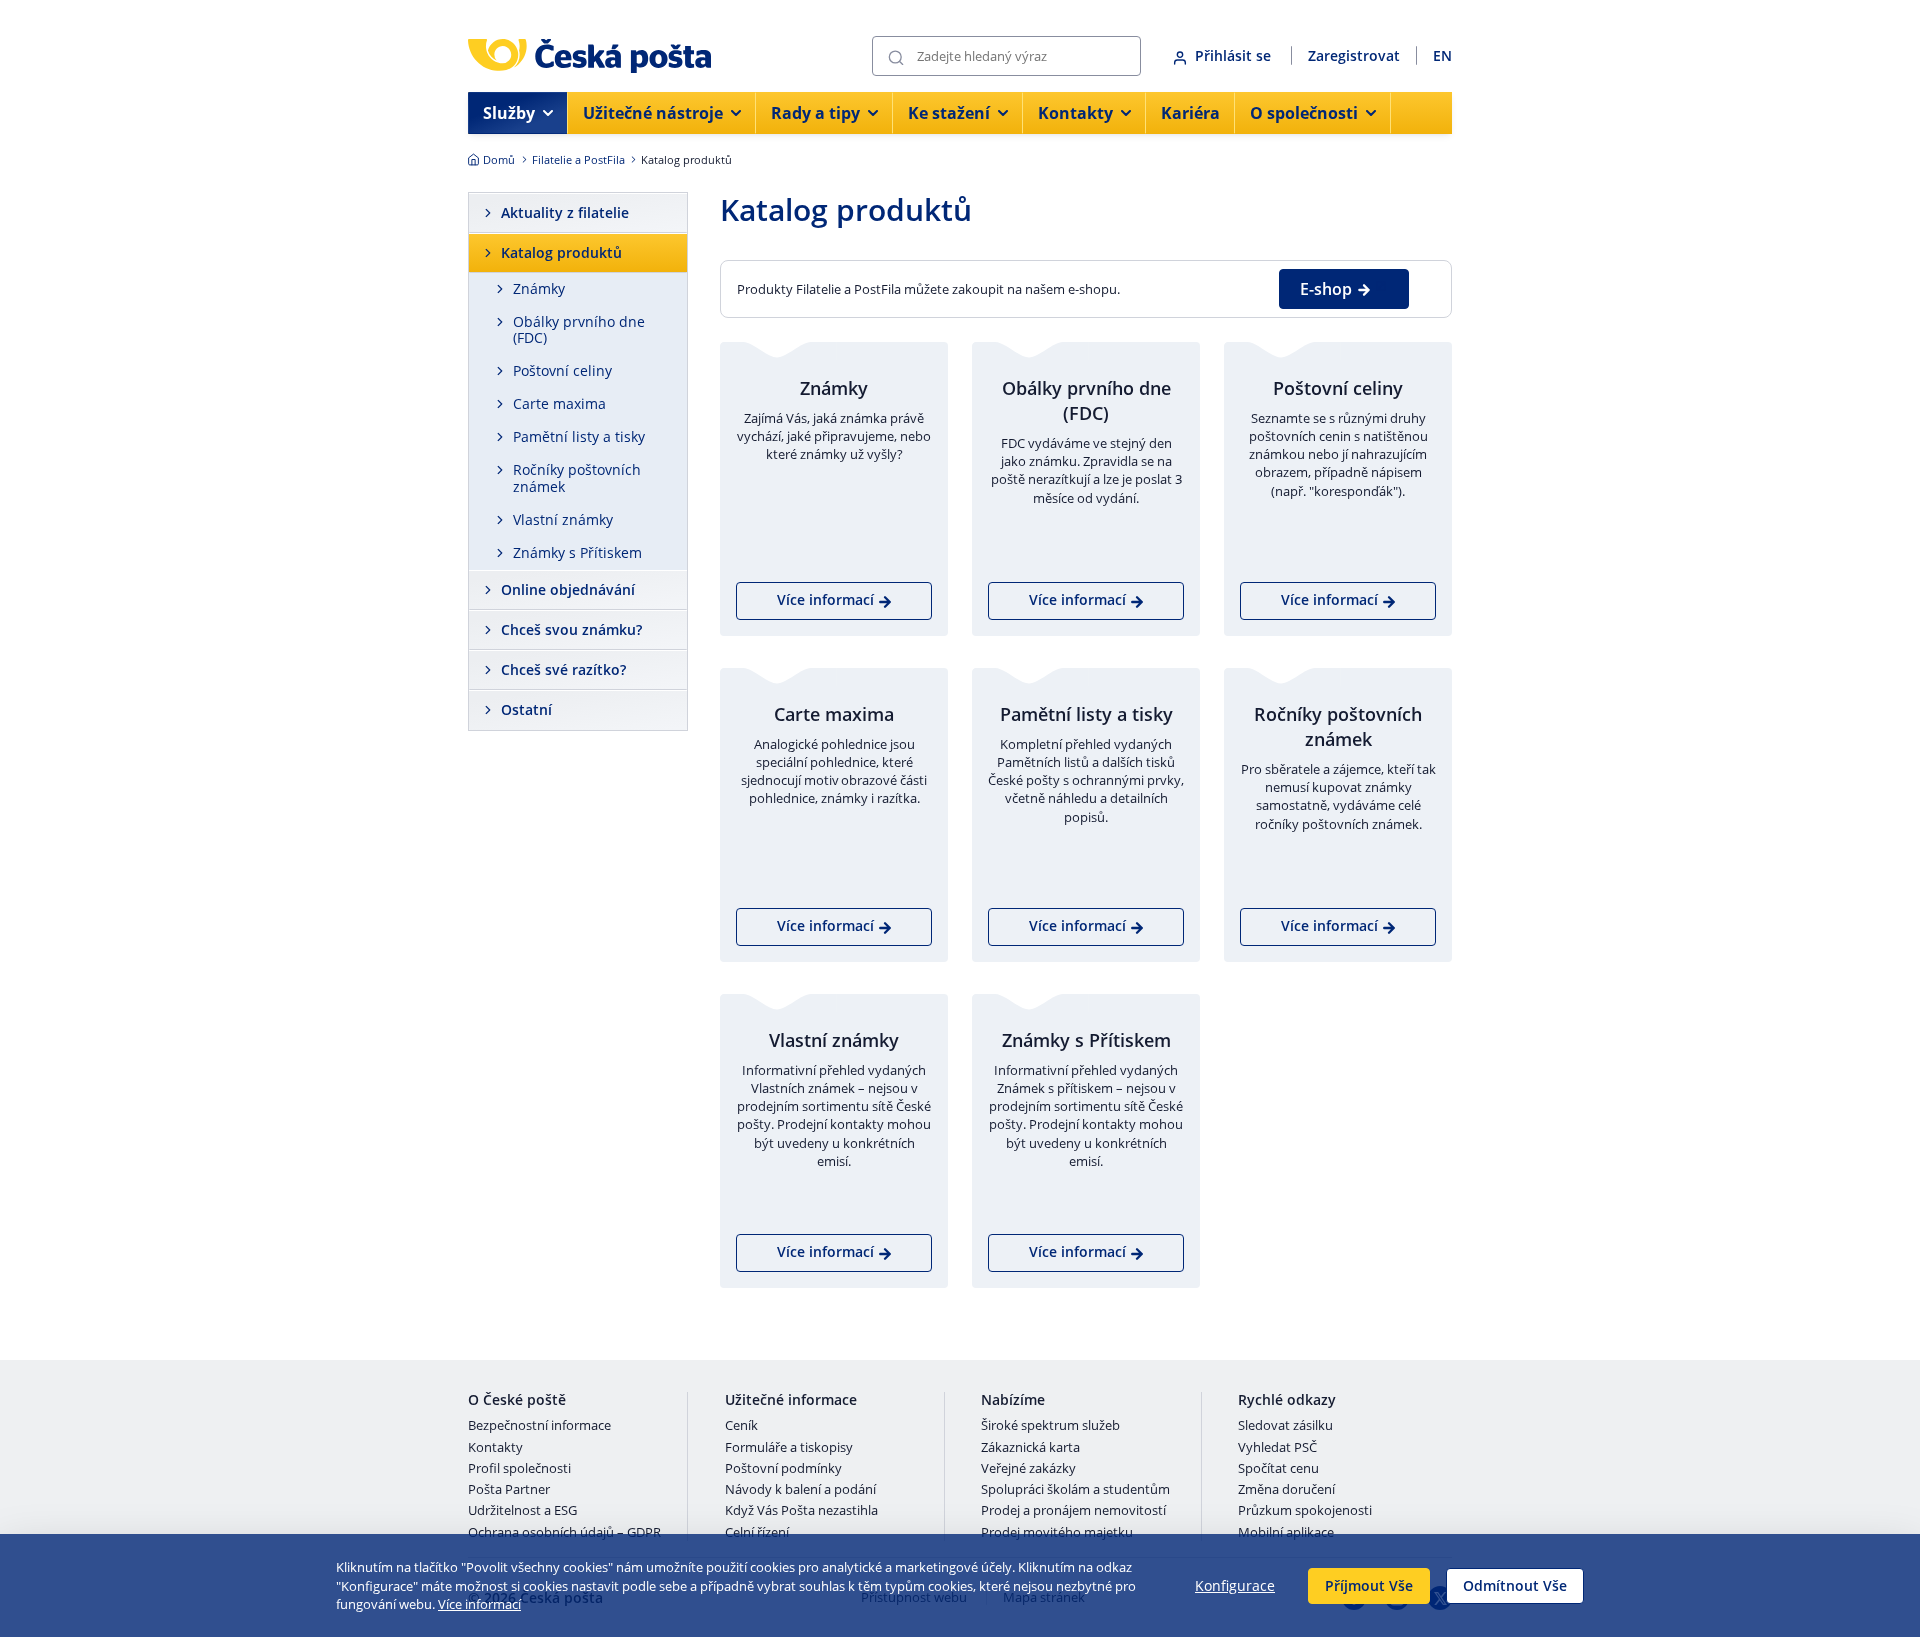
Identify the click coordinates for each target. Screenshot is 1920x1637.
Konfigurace (1235, 1585)
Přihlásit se (1235, 55)
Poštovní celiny (562, 370)
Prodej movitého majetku (1057, 1533)
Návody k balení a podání (800, 1490)
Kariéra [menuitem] (1190, 113)
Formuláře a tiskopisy (789, 1448)
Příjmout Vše (1369, 1585)
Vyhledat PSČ (1277, 1448)
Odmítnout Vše (1515, 1585)
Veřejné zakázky (1028, 1469)
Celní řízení (757, 1533)
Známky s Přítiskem (577, 552)
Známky (539, 288)
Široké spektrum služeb (1050, 1426)
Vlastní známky (563, 519)
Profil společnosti (519, 1469)
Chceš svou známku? (571, 629)
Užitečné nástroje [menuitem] (653, 113)
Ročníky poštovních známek (577, 478)
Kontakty (495, 1448)
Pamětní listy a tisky (579, 436)
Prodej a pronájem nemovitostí (1073, 1511)
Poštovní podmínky (783, 1469)
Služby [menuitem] (509, 113)
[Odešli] (896, 56)
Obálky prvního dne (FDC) (579, 330)
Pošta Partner (509, 1490)
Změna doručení (1286, 1490)
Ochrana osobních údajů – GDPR (564, 1533)
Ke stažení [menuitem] (949, 113)
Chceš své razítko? (563, 669)
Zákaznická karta (1030, 1448)
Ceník (741, 1426)
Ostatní (526, 709)
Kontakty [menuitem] (1075, 113)
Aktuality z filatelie (565, 212)
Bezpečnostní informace (539, 1426)
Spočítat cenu (1278, 1469)
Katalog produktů (561, 252)
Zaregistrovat (1354, 55)
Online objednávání (568, 589)
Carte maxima (559, 403)
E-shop (1326, 289)
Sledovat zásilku (1285, 1426)
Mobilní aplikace (1286, 1533)
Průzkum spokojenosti (1305, 1511)
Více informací (479, 1604)
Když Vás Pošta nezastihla (801, 1511)
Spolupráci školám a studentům (1075, 1490)
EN (1442, 55)
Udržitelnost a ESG (522, 1511)
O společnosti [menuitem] (1304, 113)
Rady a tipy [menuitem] (815, 113)
